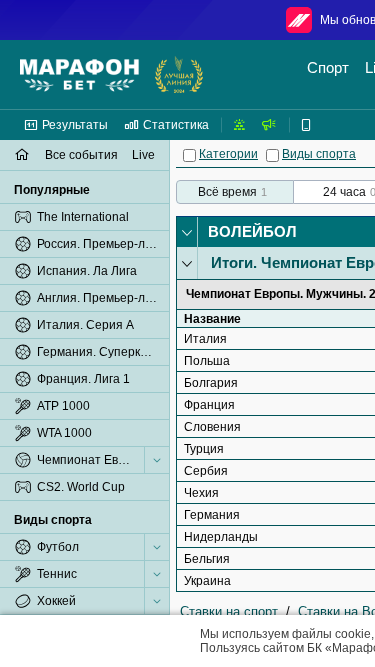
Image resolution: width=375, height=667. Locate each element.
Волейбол (252, 231)
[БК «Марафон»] (79, 75)
